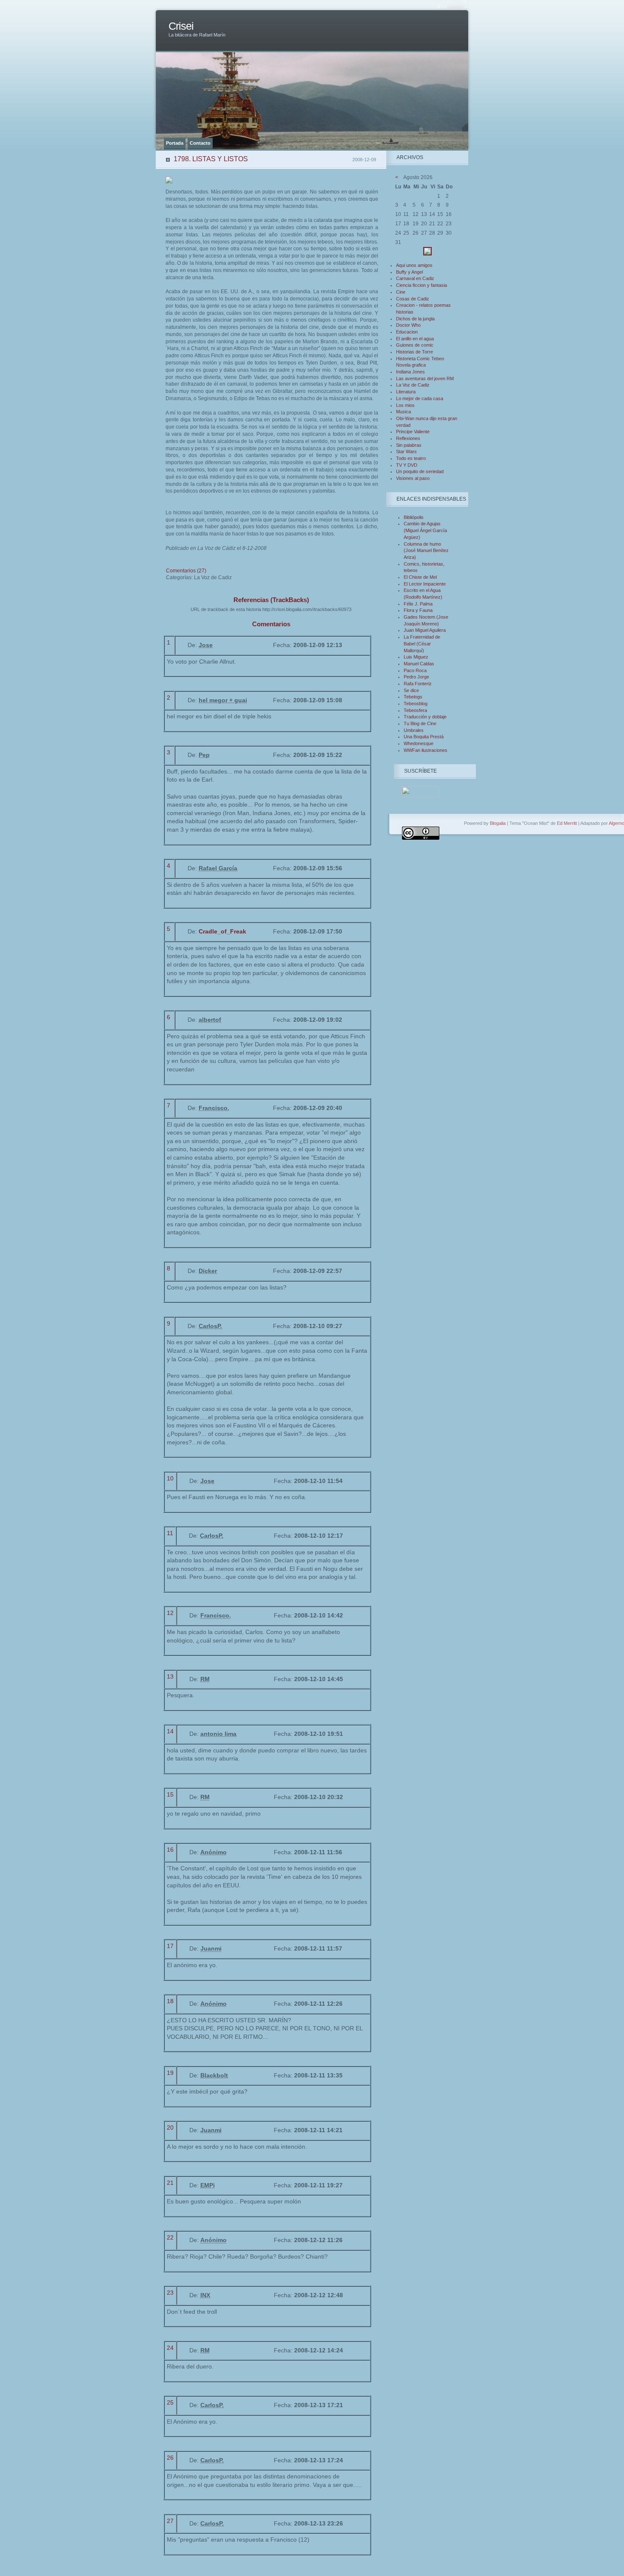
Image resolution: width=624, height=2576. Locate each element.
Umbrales (414, 730)
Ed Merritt (567, 823)
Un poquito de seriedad (420, 471)
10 (170, 1478)
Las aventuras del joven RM (425, 378)
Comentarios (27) (186, 571)
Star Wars (406, 451)
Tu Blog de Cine (420, 723)
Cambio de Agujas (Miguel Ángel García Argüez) (425, 530)
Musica (403, 412)
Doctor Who (408, 325)
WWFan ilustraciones (426, 750)
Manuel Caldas (419, 664)
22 (170, 2237)
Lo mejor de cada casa (420, 398)
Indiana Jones (410, 372)
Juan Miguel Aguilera (425, 630)
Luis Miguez (416, 657)
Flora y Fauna (418, 610)
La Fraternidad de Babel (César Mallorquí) (422, 643)
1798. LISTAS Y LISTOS (211, 159)
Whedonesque (419, 743)
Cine (401, 292)
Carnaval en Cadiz (415, 278)
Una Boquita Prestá (424, 737)
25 (170, 2402)
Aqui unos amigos (414, 265)
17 (170, 1946)
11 (170, 1533)
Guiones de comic (415, 345)
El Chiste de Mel (420, 577)
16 (170, 1850)
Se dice (411, 690)
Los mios (405, 405)
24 (170, 2348)
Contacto (200, 143)
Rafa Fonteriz (418, 684)
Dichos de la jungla (415, 319)
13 (170, 1676)
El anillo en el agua (415, 339)
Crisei (181, 26)
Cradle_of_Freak (222, 931)
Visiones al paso (413, 478)
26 (170, 2458)
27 (170, 2521)
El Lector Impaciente (425, 584)
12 (170, 1613)
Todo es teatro (411, 458)
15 (170, 1794)
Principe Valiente (413, 432)
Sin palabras (409, 445)
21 (170, 2183)
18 (170, 2001)
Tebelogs (413, 697)
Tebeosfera (415, 710)
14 (170, 1731)
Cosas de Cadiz (413, 299)
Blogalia (498, 823)
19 (170, 2073)
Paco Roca (415, 670)
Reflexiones (408, 438)
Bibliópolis (414, 517)
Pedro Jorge (416, 677)
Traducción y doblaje (425, 717)
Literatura (406, 392)
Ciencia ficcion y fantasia (422, 285)
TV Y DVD (407, 465)
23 (170, 2293)
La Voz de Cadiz (413, 385)
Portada (175, 143)
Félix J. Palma (418, 604)
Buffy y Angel (409, 272)
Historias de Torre (415, 352)
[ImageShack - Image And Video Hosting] (427, 254)
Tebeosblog (416, 704)
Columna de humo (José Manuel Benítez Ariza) (426, 551)
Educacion (407, 332)
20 (170, 2128)
